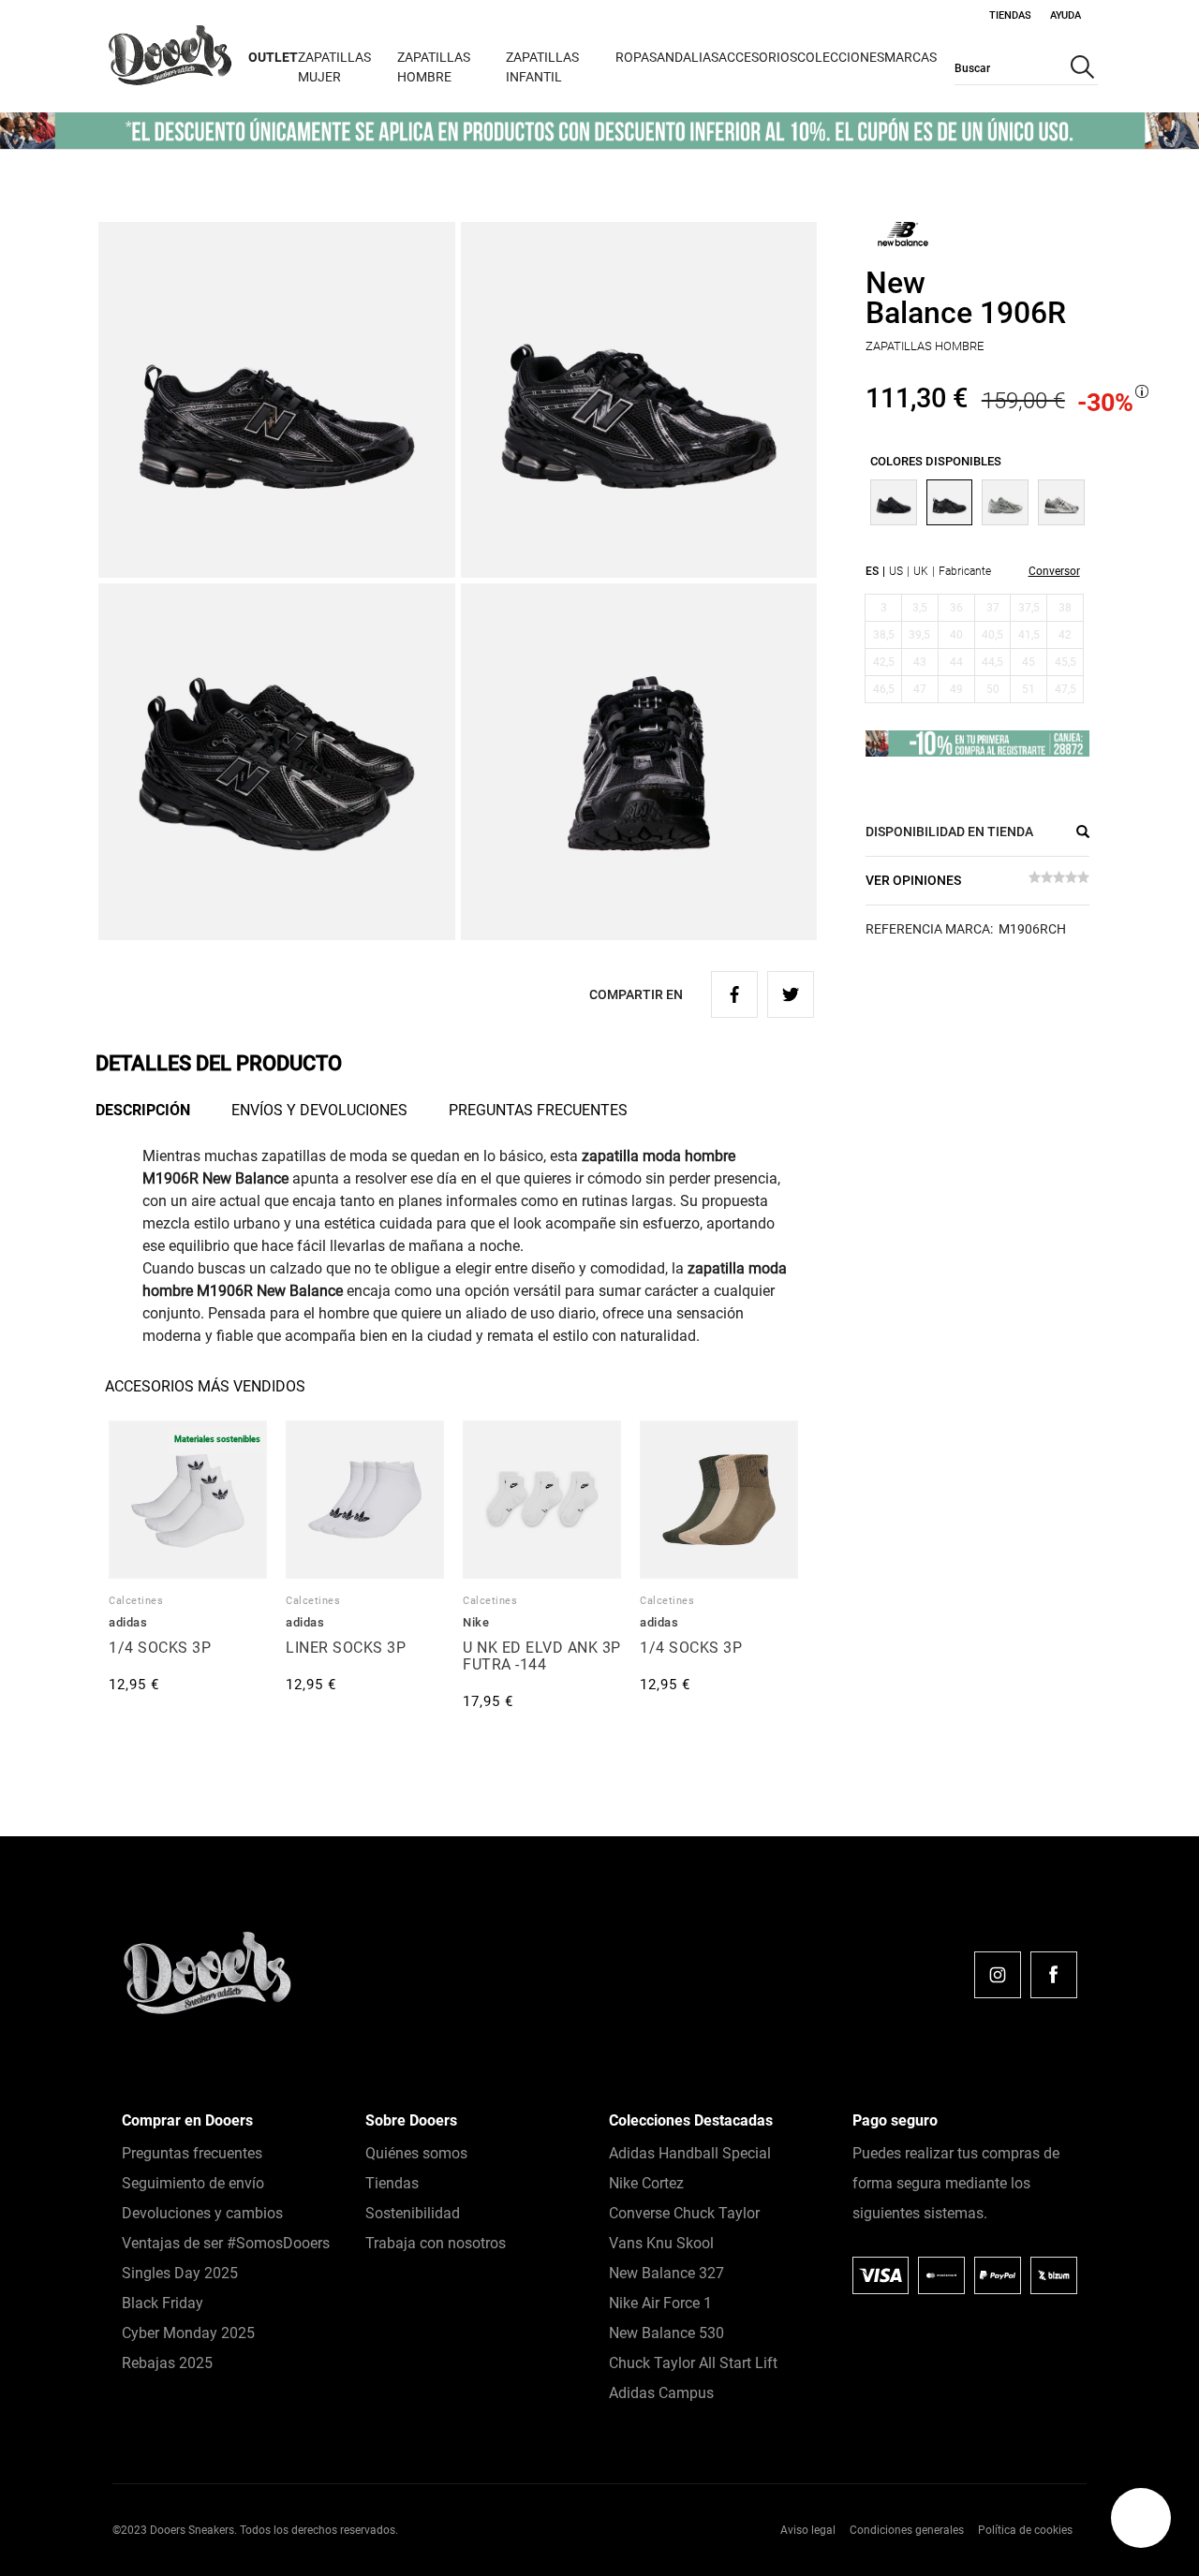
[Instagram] (998, 1975)
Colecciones (841, 57)
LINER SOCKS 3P (346, 1648)
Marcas (910, 57)
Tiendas (1010, 15)
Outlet (273, 57)
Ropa (632, 57)
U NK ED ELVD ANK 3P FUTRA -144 (542, 1656)
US (896, 571)
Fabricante (965, 571)
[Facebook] (1054, 1975)
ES (872, 571)
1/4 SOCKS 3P (160, 1648)
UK (921, 571)
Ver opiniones (913, 880)
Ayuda (1066, 15)
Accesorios (758, 57)
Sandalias (684, 57)
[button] (1141, 2518)
